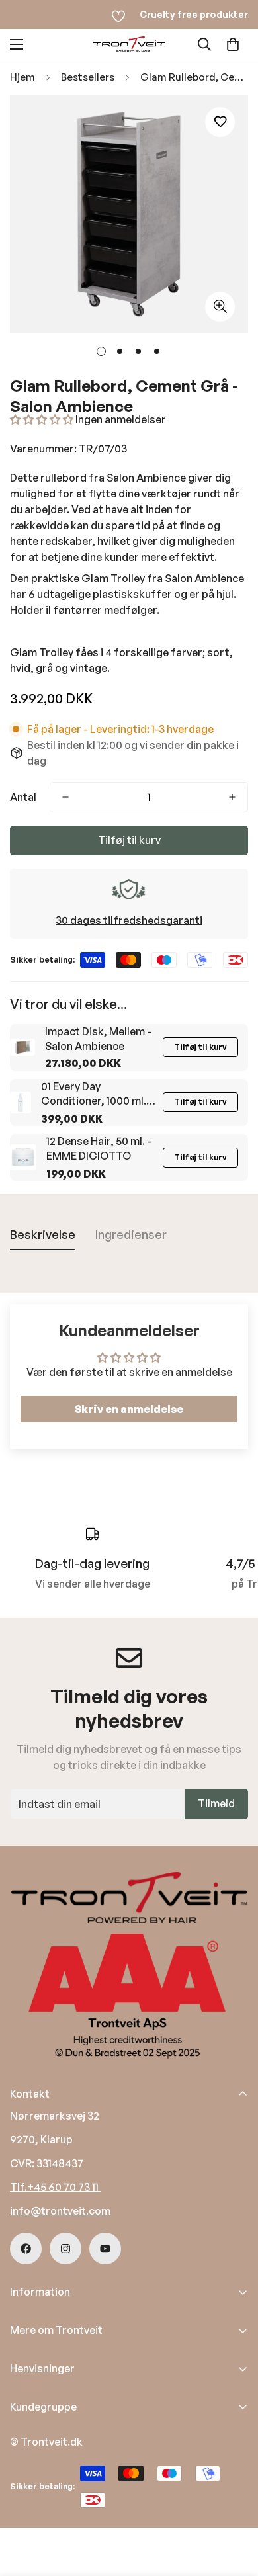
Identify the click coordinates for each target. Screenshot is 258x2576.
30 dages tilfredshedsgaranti (129, 920)
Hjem (22, 77)
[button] (233, 44)
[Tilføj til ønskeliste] (220, 122)
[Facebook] (26, 2249)
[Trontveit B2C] (129, 44)
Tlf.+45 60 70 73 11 (55, 2187)
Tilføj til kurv (200, 1047)
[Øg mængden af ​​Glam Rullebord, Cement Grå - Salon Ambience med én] (232, 797)
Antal (23, 797)
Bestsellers (88, 77)
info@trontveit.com (60, 2211)
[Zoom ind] (220, 307)
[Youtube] (105, 2249)
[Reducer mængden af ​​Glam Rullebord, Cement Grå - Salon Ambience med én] (65, 797)
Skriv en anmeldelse (129, 1409)
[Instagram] (65, 2249)
